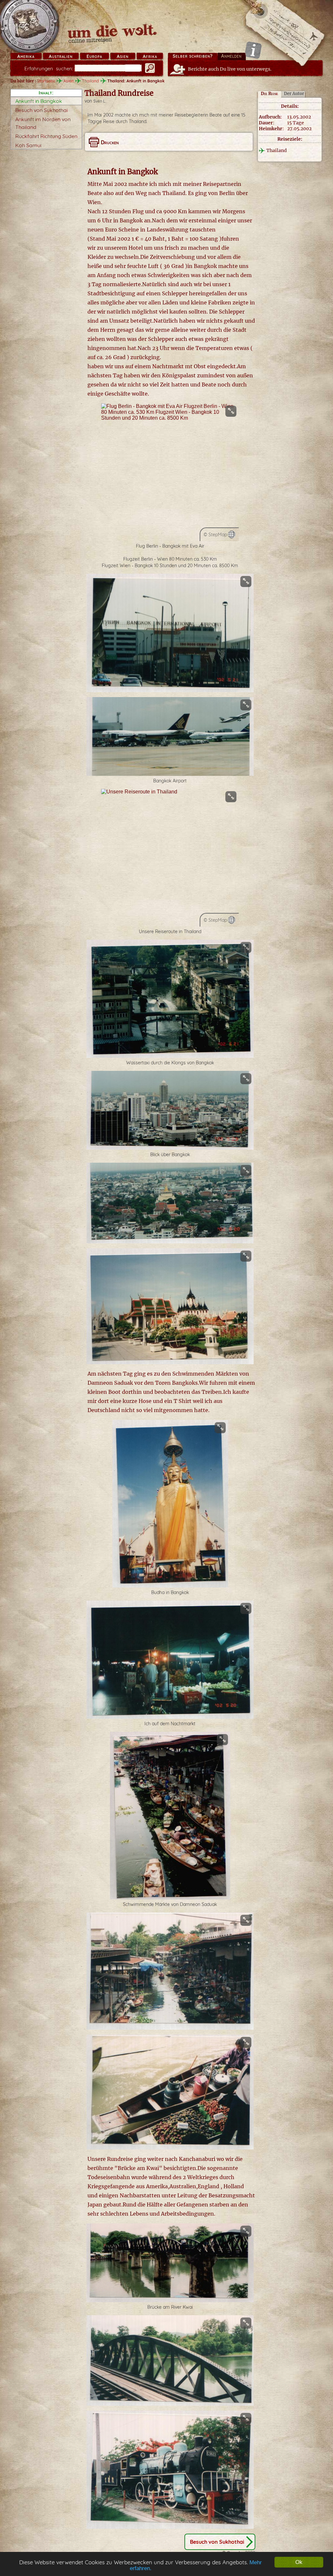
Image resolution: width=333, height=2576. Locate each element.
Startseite (46, 81)
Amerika (26, 56)
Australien (61, 56)
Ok (299, 2562)
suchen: (49, 69)
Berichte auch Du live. (230, 69)
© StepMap (215, 535)
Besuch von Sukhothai (41, 110)
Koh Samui (28, 145)
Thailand (90, 81)
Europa (94, 56)
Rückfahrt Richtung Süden (46, 136)
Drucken (110, 142)
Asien (123, 56)
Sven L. (100, 101)
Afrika (150, 56)
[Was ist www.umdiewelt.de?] (253, 50)
